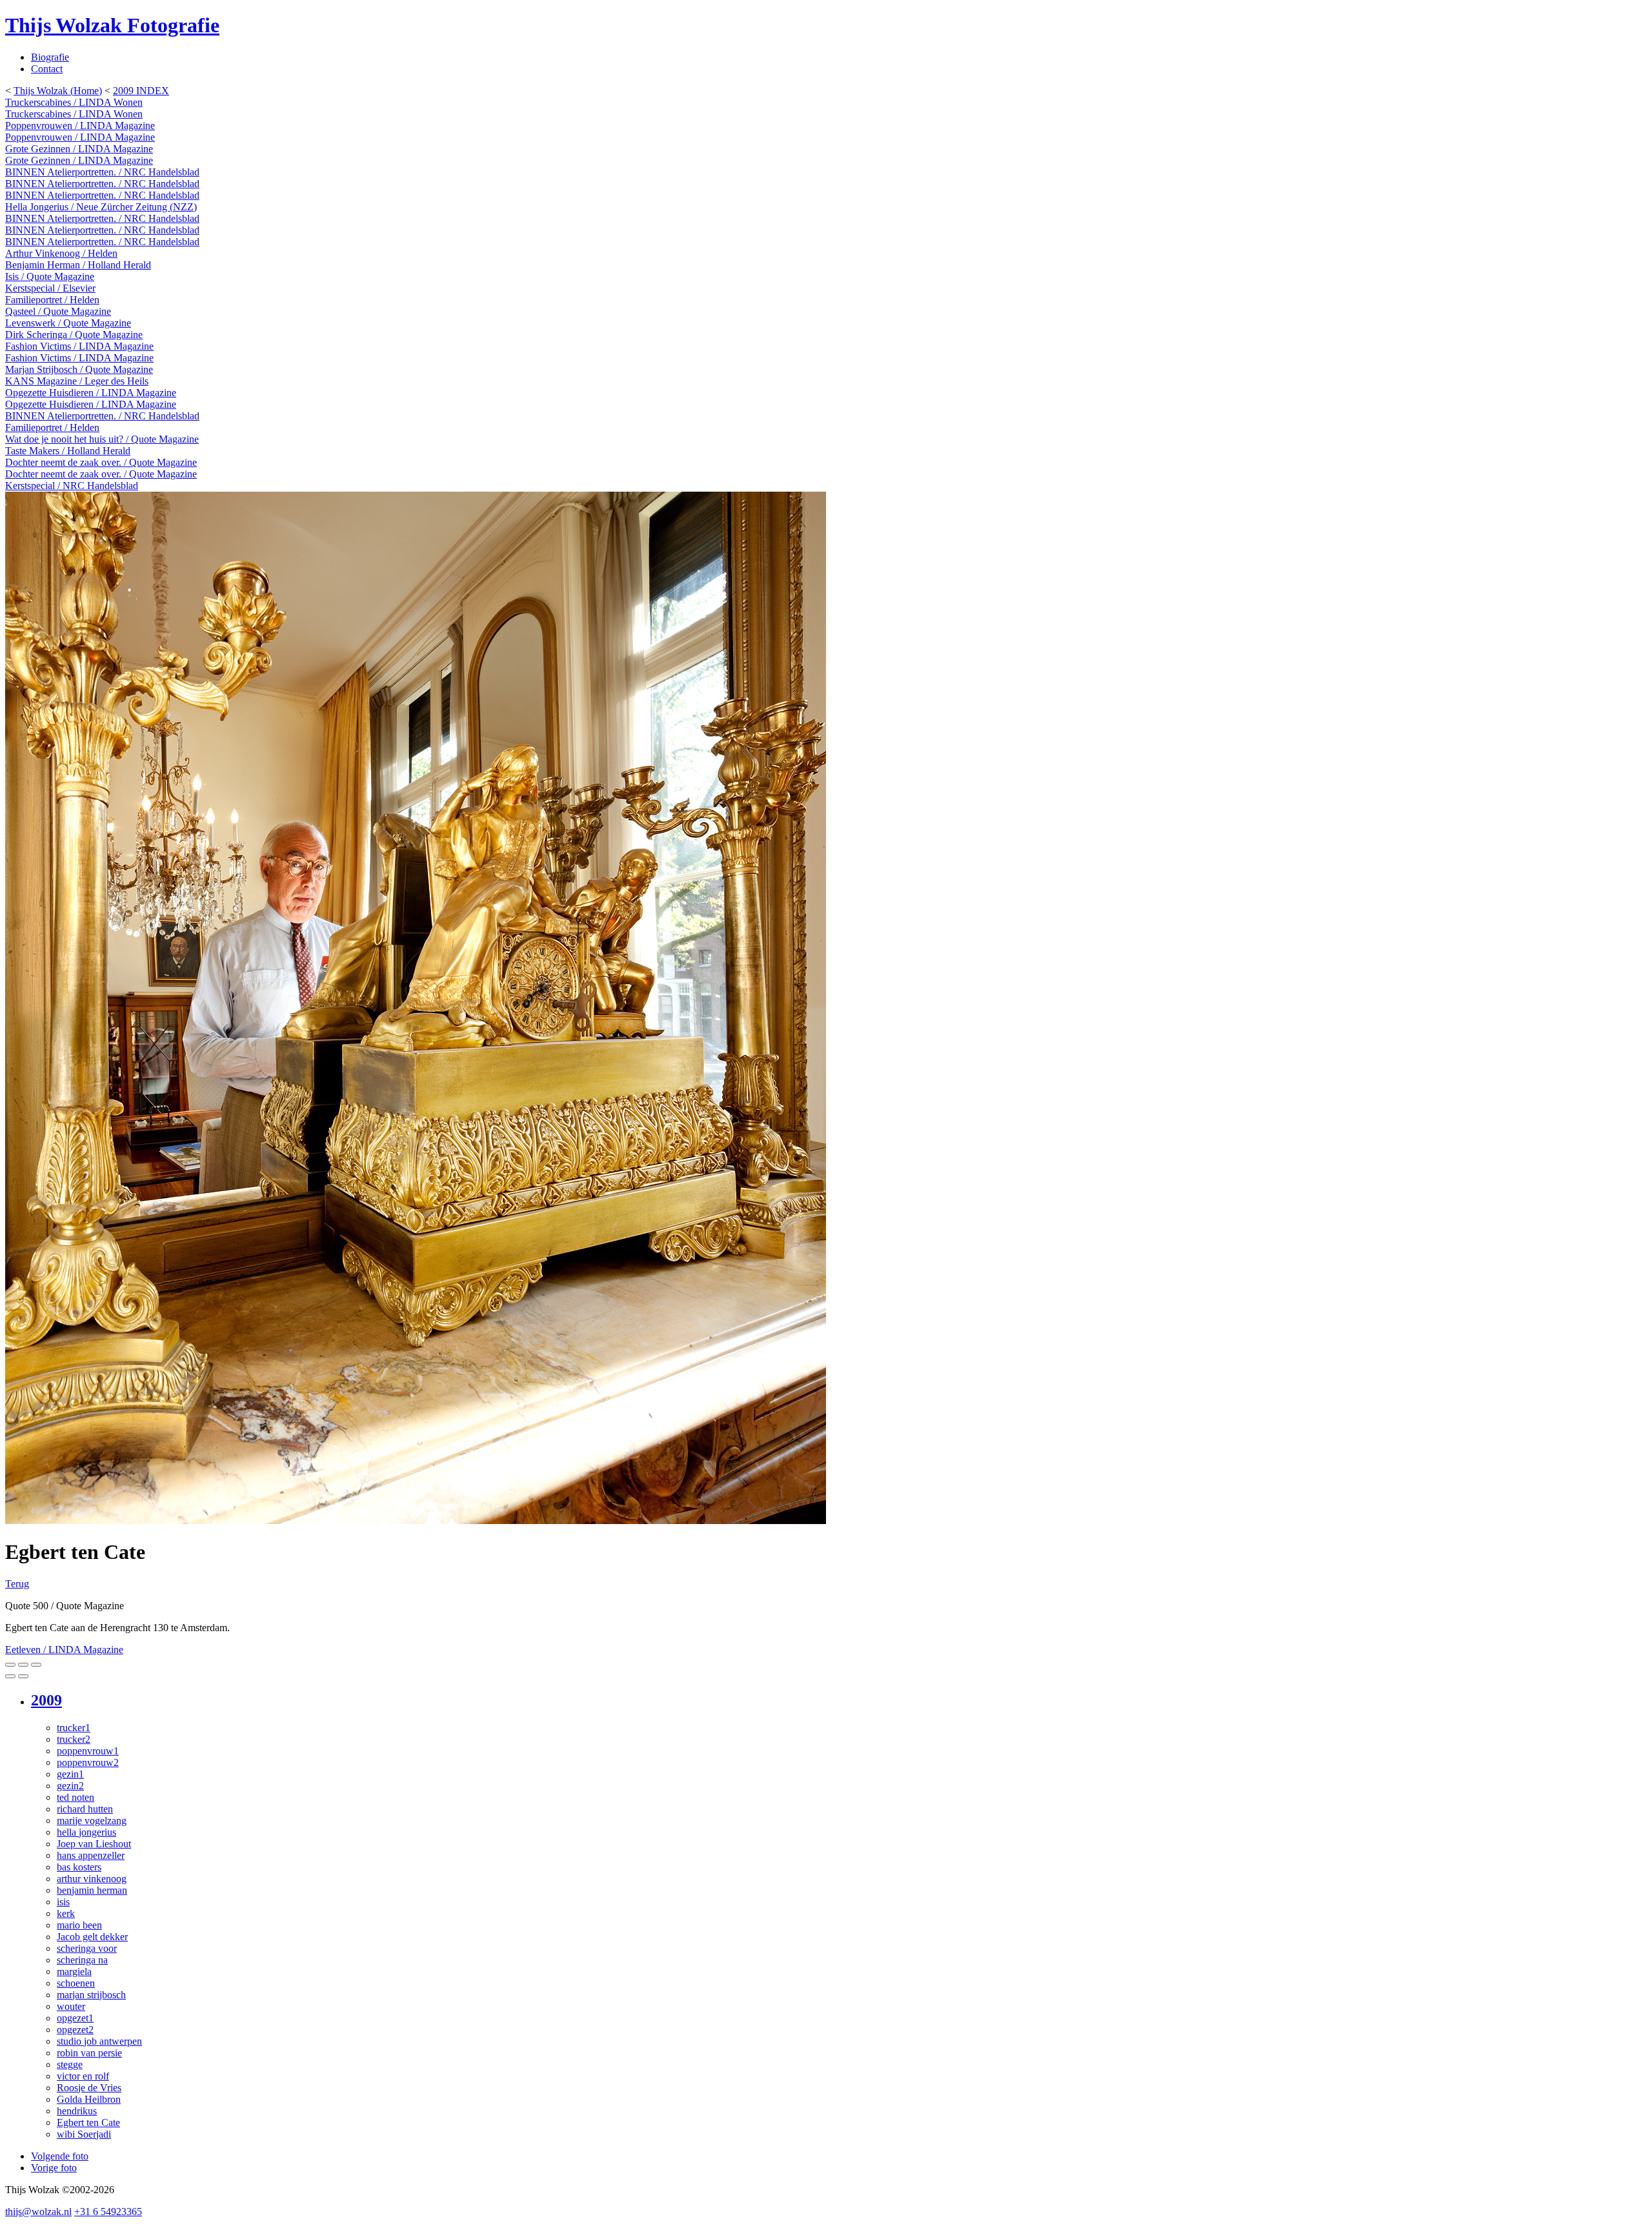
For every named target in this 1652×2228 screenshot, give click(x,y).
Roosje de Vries (89, 2088)
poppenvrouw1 (88, 1751)
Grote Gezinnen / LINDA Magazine (79, 149)
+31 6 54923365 (108, 2212)
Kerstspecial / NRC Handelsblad (72, 486)
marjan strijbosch (91, 1995)
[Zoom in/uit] (36, 1665)
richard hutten (85, 1809)
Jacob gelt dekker (92, 1937)
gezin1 (70, 1774)
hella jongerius (86, 1832)
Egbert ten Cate (88, 2123)
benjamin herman (92, 1890)
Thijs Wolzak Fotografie (112, 25)
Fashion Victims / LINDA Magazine (79, 346)
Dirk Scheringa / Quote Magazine (74, 335)
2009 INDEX (141, 91)
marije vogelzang (92, 1821)
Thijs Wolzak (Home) (58, 91)
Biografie (50, 57)
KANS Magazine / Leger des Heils (77, 381)
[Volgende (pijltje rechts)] (23, 1676)
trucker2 (74, 1739)
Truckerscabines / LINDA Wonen (74, 102)
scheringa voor (87, 1948)
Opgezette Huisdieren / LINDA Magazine (91, 393)
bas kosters (79, 1867)
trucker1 (74, 1728)
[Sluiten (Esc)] (10, 1665)
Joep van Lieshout (94, 1844)
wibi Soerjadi (84, 2134)
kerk (66, 1913)
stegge (70, 2064)
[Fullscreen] (23, 1665)
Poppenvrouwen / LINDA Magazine (80, 125)
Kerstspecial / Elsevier (50, 288)
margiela (74, 1972)
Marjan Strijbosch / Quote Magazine (79, 369)
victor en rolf (83, 2076)
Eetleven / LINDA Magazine (64, 1650)
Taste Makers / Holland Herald (68, 451)
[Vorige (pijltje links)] (10, 1676)
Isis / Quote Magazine (50, 276)
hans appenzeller (91, 1855)
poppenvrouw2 (88, 1762)
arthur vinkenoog (92, 1879)
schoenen (76, 1983)
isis (63, 1902)
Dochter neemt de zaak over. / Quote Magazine (101, 462)
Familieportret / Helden (52, 300)
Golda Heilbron (89, 2099)
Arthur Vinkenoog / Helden (61, 253)
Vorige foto (54, 2168)
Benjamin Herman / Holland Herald (78, 265)
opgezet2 (75, 2030)
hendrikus (77, 2111)
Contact (47, 69)
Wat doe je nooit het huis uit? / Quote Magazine (102, 439)
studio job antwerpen (99, 2041)
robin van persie (89, 2053)
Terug (17, 1584)
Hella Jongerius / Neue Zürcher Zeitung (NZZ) (101, 207)
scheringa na (82, 1960)
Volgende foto (60, 2156)
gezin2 (70, 1786)
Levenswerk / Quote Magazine (68, 323)
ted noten (76, 1797)
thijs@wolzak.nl (38, 2212)
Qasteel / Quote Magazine (58, 311)
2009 (46, 1700)
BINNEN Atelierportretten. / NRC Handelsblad (102, 172)
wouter (71, 2006)
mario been (79, 1925)
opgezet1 (75, 2018)
